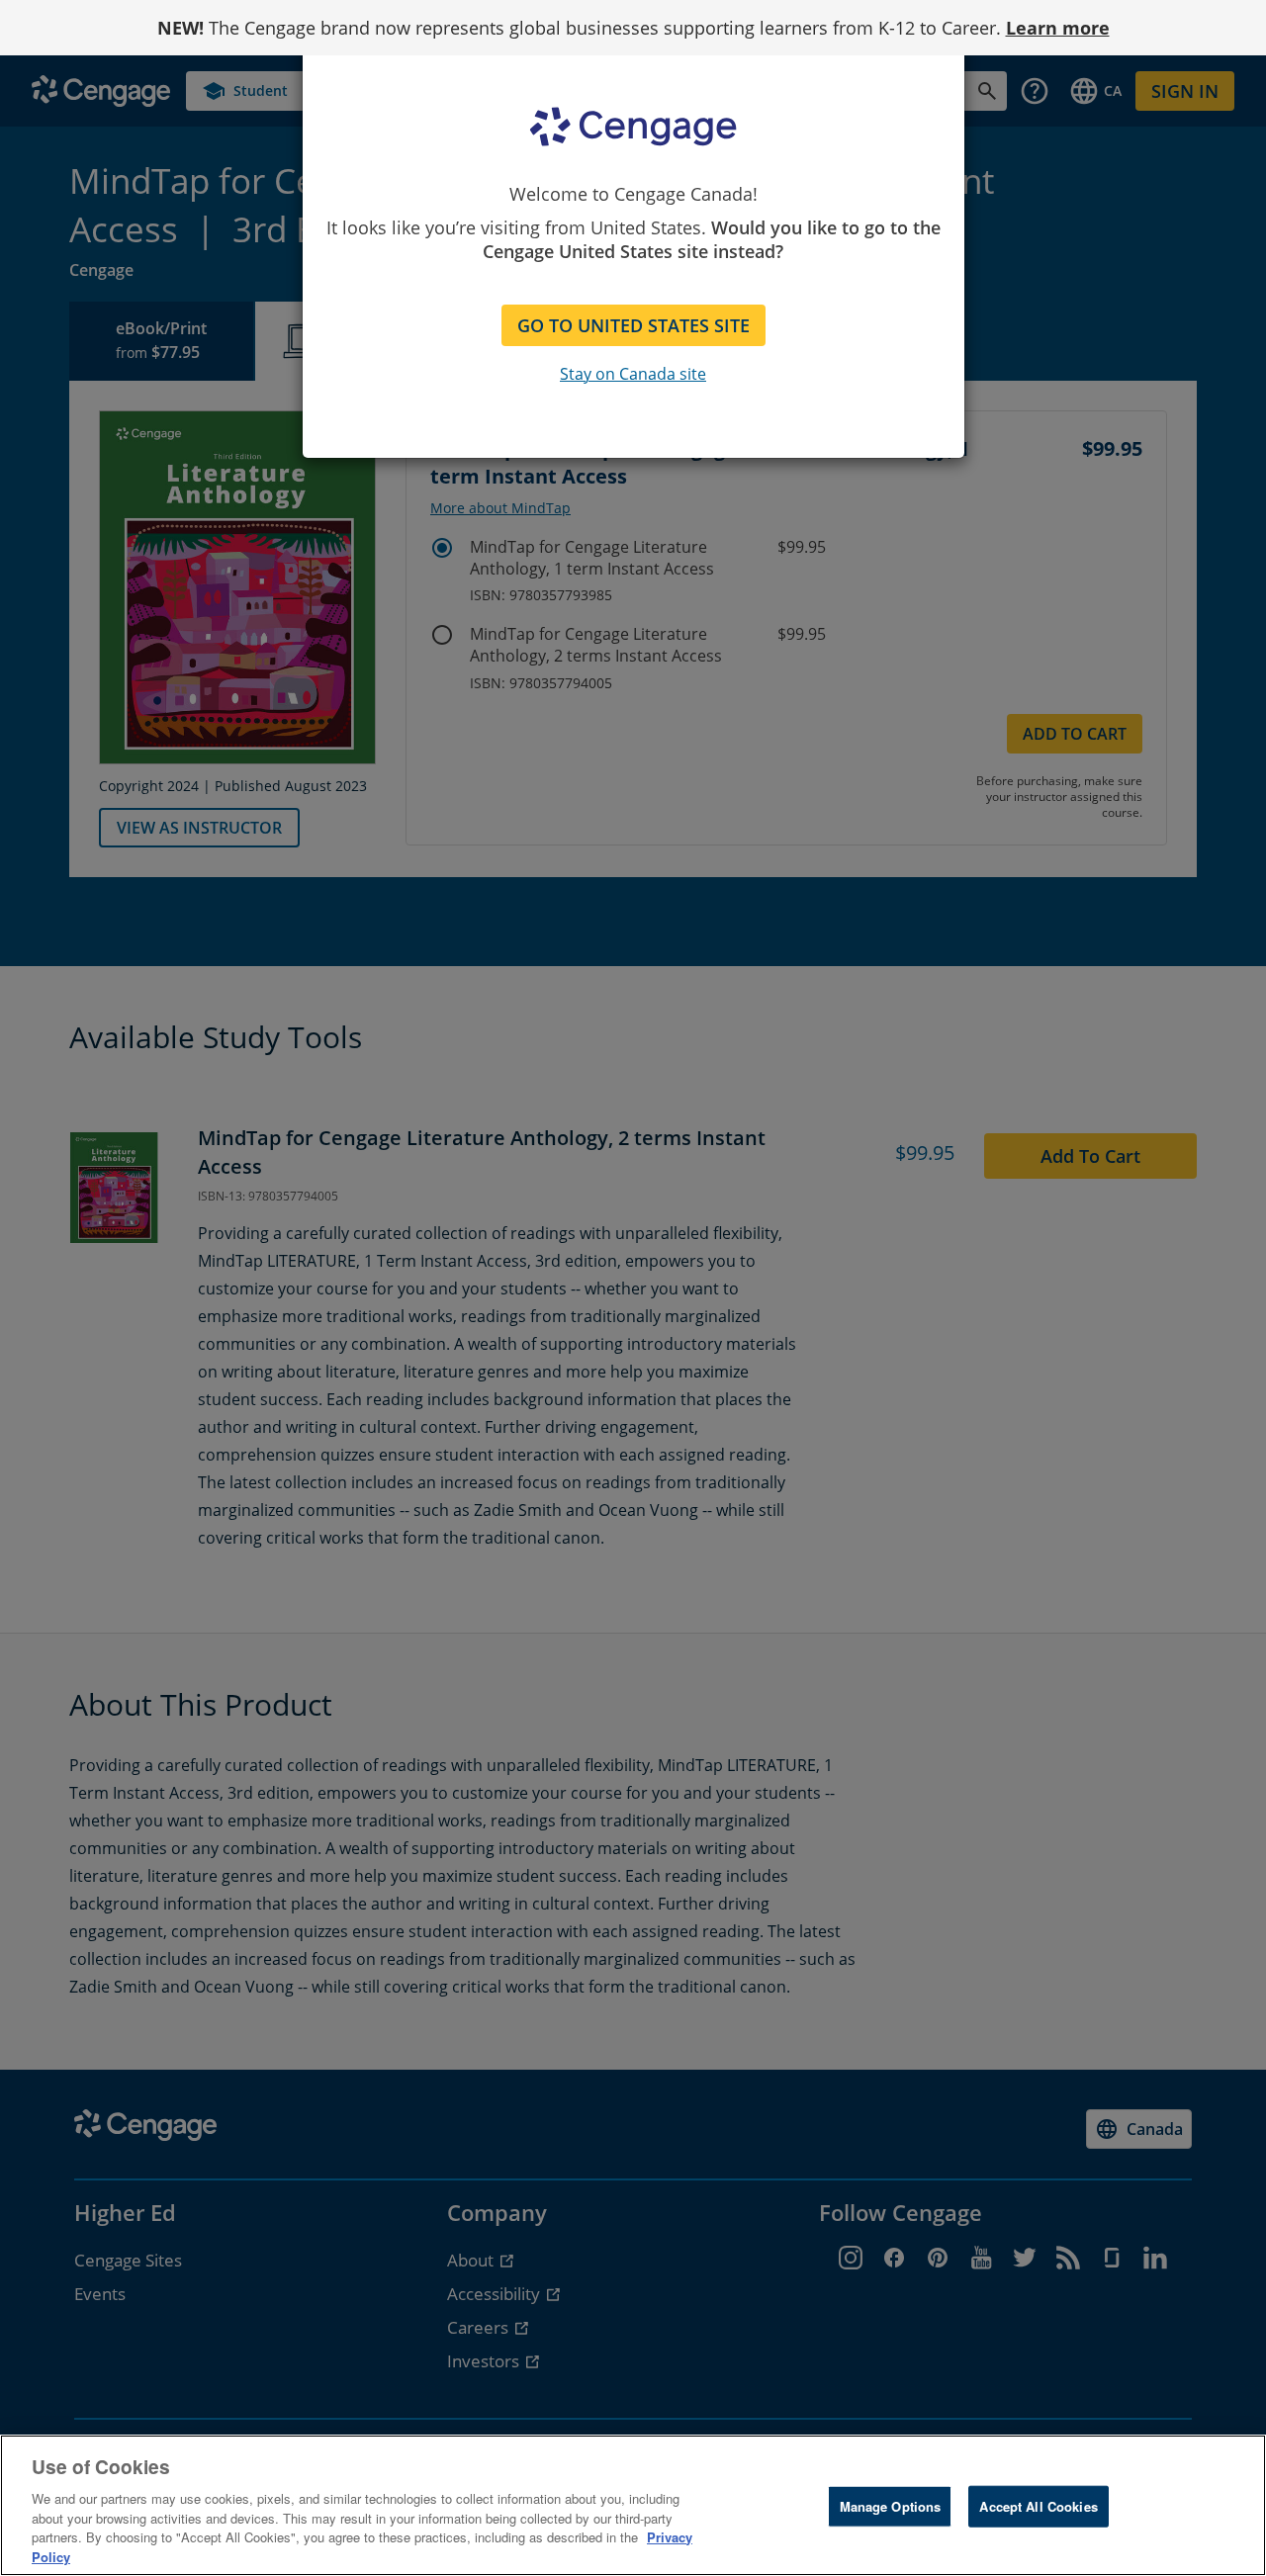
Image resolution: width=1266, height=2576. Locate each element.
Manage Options (891, 2506)
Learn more (1058, 28)
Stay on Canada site (633, 374)
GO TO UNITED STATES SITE (633, 325)
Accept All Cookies (1038, 2506)
